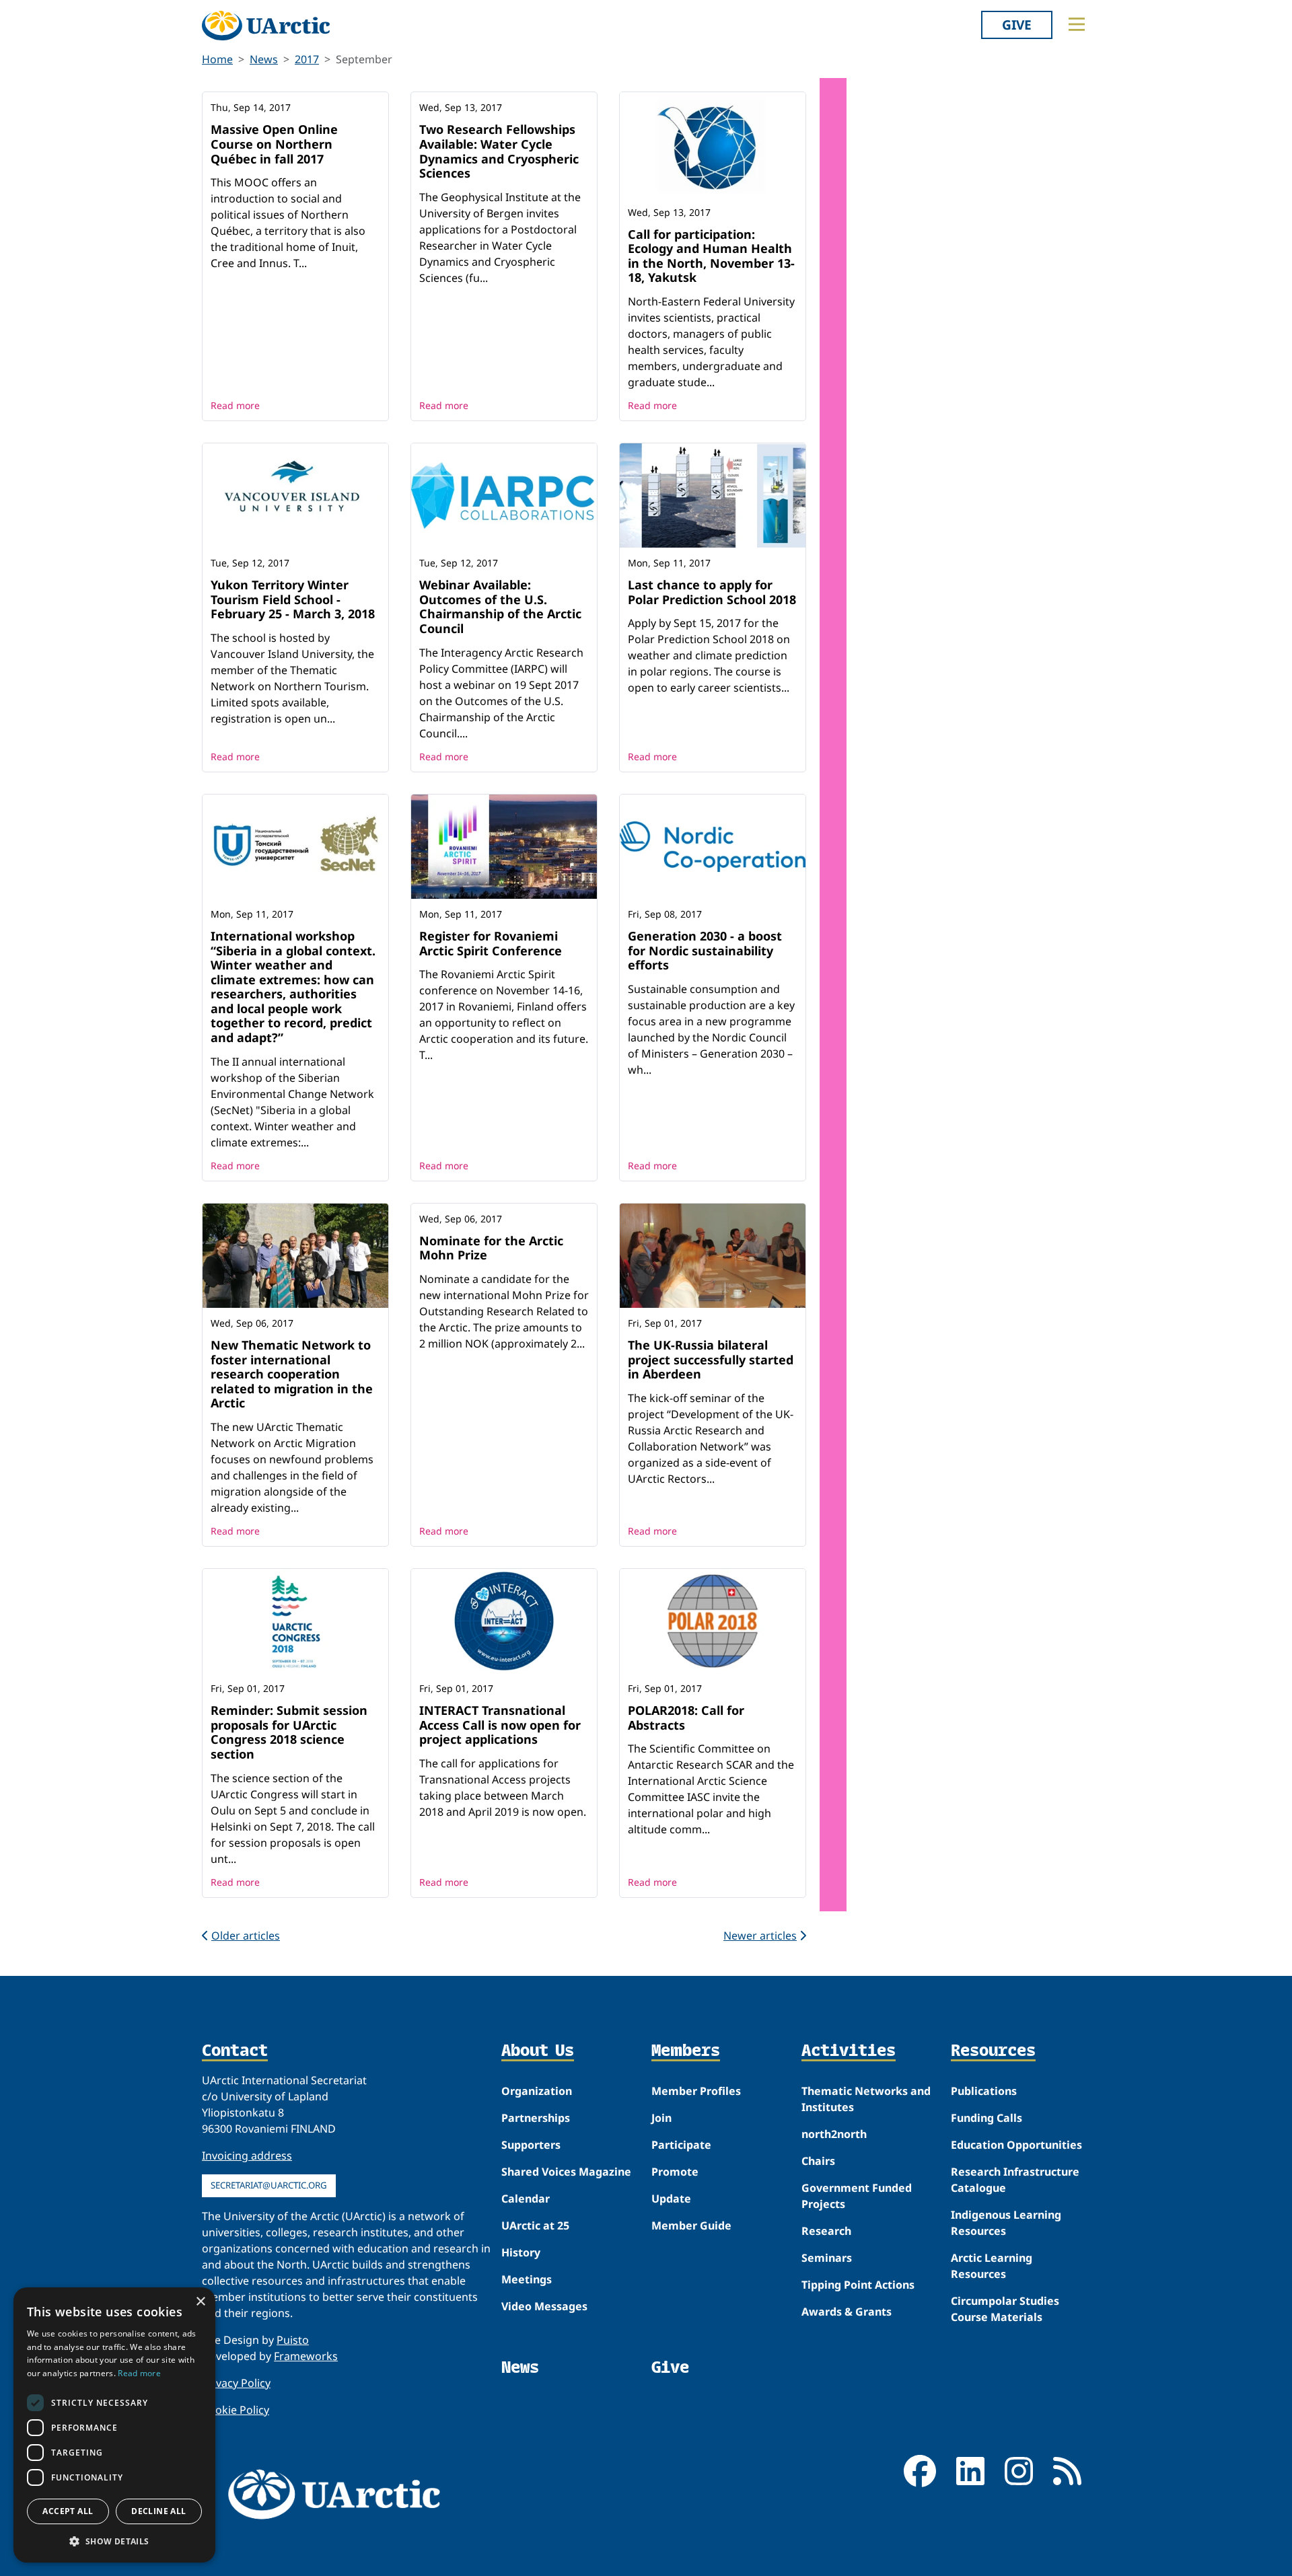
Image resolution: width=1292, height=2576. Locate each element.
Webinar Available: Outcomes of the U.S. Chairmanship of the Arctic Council (500, 606)
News (264, 59)
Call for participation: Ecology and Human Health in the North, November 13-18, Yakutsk (711, 256)
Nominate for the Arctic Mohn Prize (491, 1248)
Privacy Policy (236, 2383)
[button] (114, 2541)
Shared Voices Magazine (566, 2172)
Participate (681, 2145)
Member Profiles (696, 2091)
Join (661, 2118)
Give (1017, 25)
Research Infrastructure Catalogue (1015, 2180)
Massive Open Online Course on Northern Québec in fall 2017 (274, 144)
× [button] (200, 2302)
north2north (834, 2134)
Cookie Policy (236, 2410)
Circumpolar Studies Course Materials (1005, 2309)
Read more (235, 405)
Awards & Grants (847, 2312)
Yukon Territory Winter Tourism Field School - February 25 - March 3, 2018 (293, 599)
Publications (984, 2091)
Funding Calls (986, 2118)
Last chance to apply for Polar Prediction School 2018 (712, 592)
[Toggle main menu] (1077, 24)
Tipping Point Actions (858, 2285)
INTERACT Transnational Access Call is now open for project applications (500, 1725)
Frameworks (306, 2356)
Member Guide (691, 2225)
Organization (537, 2091)
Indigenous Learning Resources (1006, 2223)
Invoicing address (247, 2156)
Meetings (527, 2279)
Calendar (526, 2199)
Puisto (293, 2340)
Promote (675, 2172)
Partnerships (536, 2118)
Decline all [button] (158, 2511)
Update (671, 2199)
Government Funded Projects (857, 2196)
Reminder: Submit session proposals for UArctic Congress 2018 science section (289, 1732)
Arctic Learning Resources (992, 2266)
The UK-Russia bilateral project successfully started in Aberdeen (711, 1359)
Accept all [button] (68, 2511)
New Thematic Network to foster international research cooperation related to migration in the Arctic (292, 1374)
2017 (307, 59)
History (521, 2252)
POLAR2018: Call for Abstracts (686, 1718)
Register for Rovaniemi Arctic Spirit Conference (491, 943)
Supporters (531, 2145)
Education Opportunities (1016, 2145)
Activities (849, 2051)
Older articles (246, 1936)
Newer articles (760, 1936)
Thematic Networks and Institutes (866, 2099)
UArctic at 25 (535, 2225)
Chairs (818, 2161)
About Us (538, 2051)
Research (826, 2231)
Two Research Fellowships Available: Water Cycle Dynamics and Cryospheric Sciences (499, 151)
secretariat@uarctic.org (269, 2185)
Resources (993, 2051)
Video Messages (544, 2306)
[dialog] (114, 2425)
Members (686, 2051)
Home (217, 59)
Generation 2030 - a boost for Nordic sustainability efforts (705, 950)
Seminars (827, 2258)
